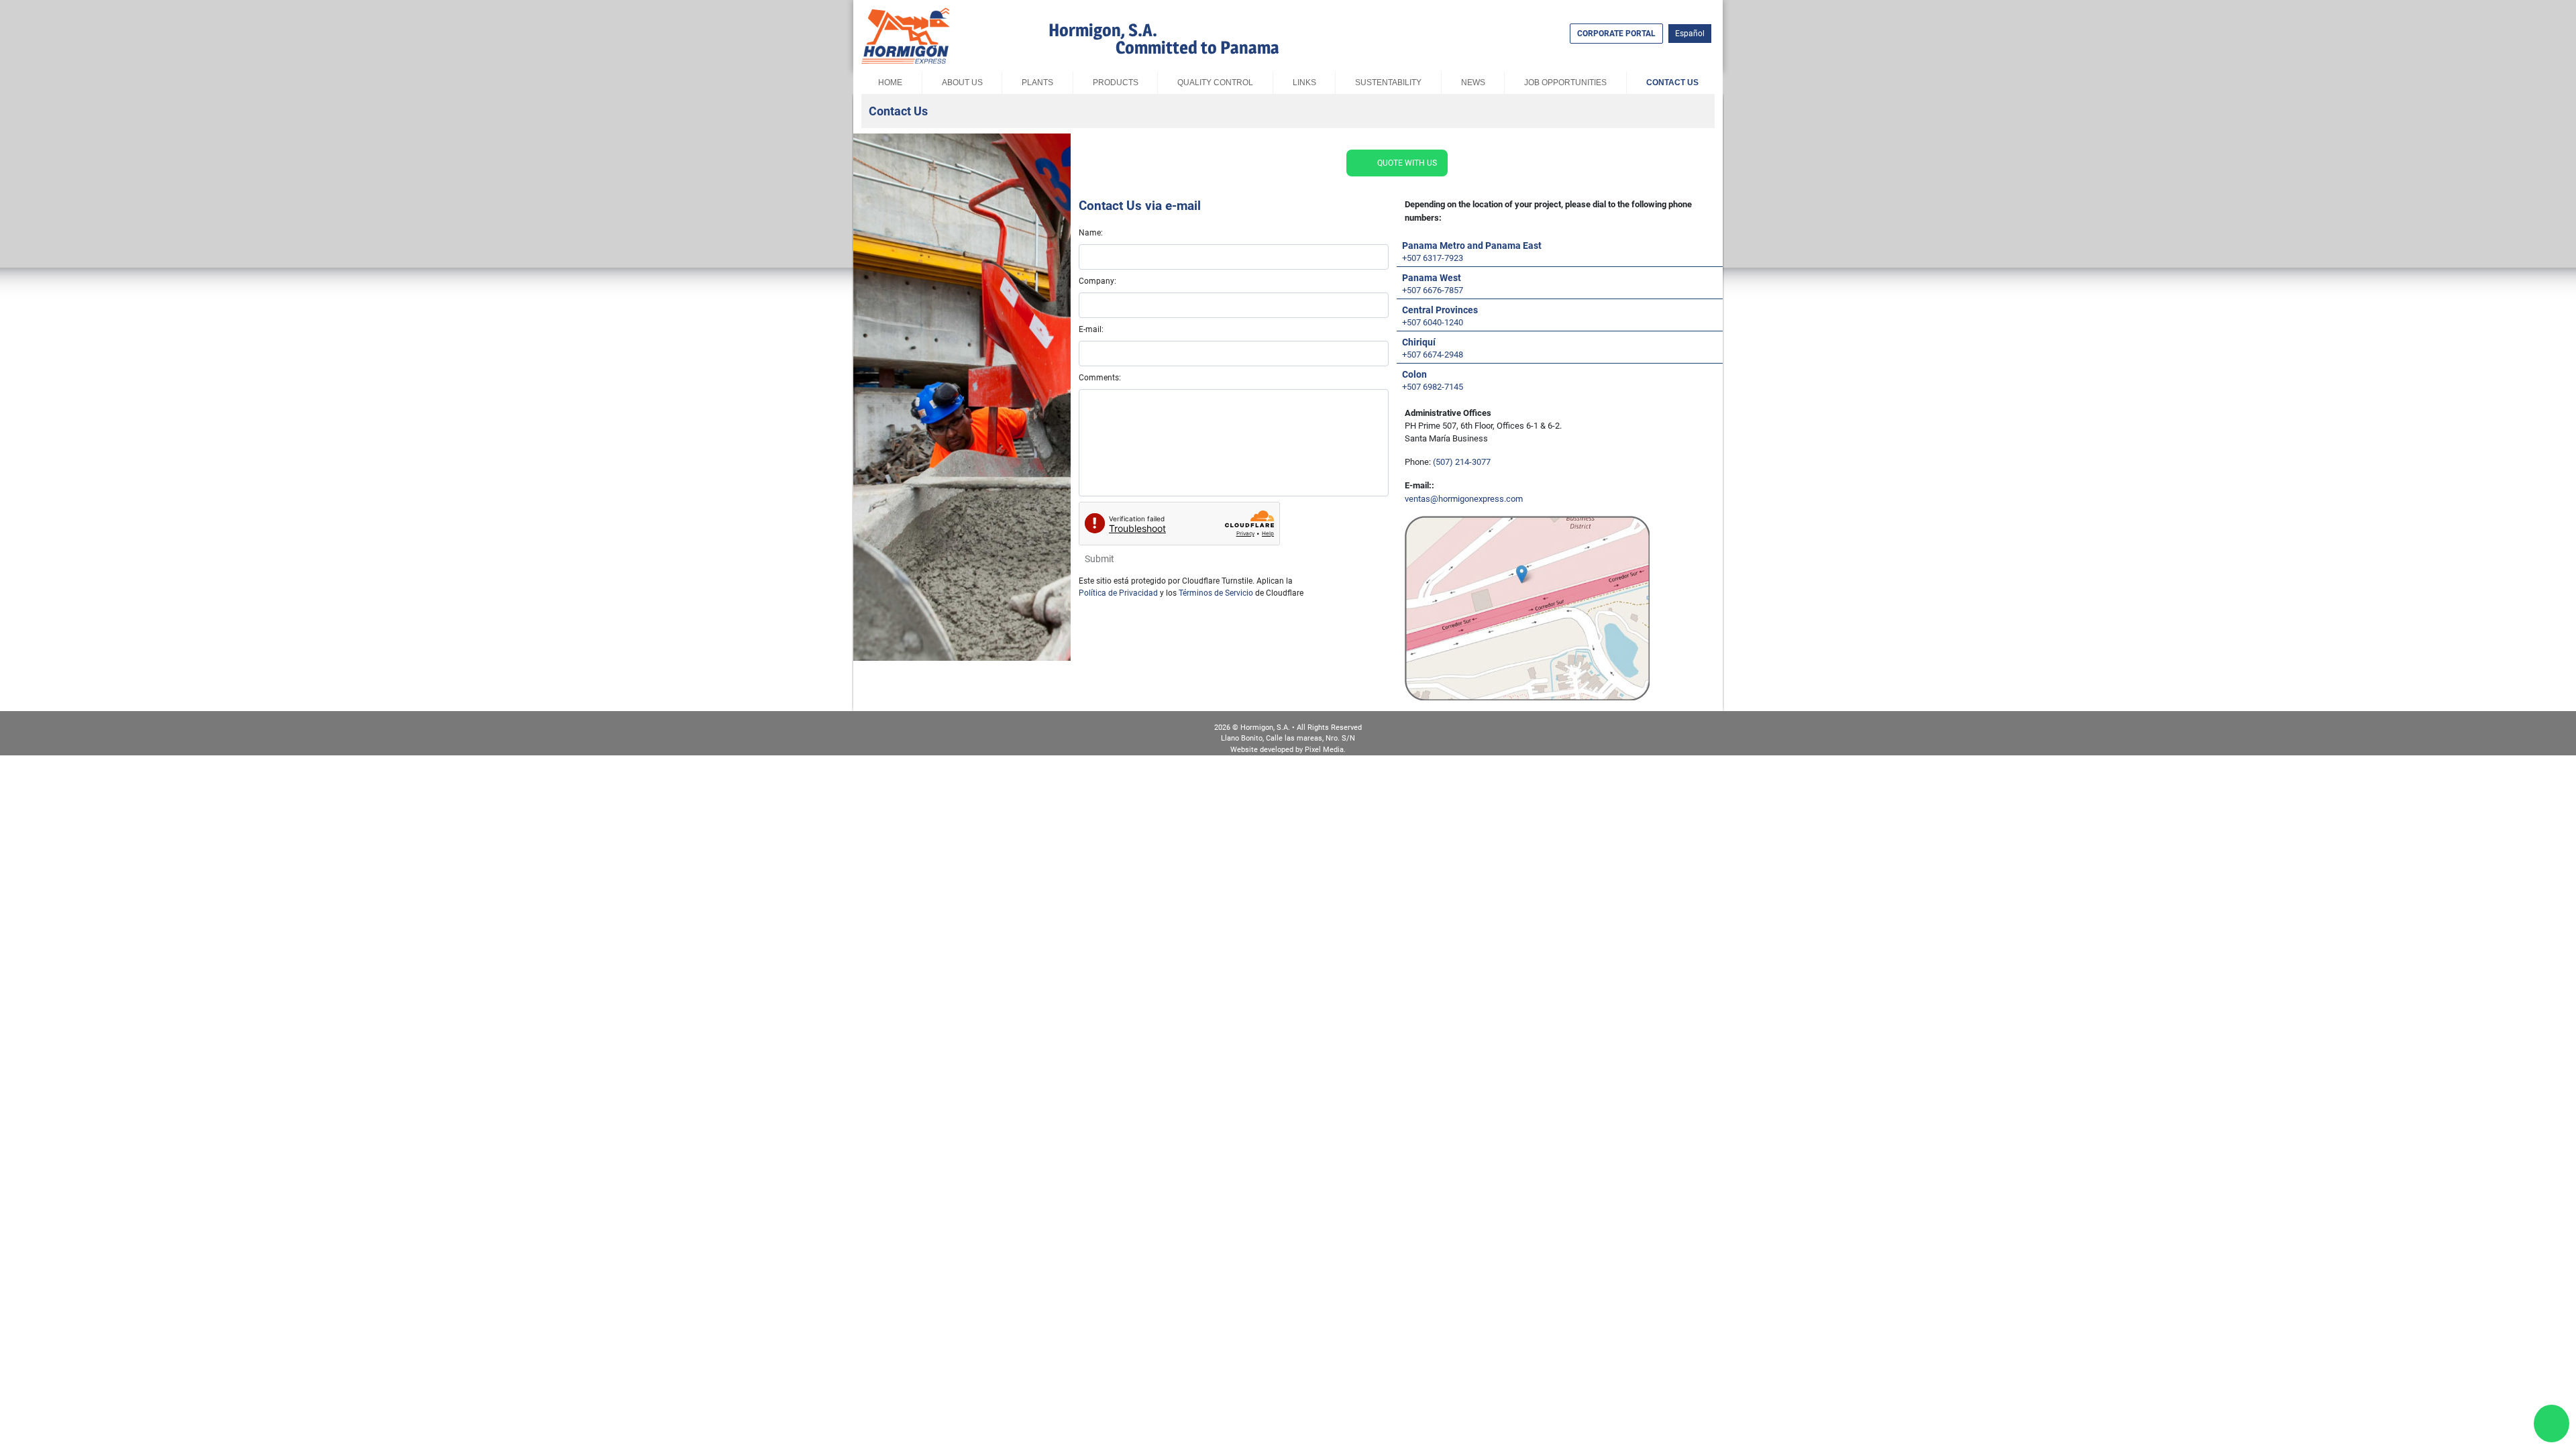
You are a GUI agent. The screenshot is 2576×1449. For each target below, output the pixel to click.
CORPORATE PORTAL (1616, 34)
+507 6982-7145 (1433, 387)
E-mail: (1091, 329)
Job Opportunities (1565, 83)
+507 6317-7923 (1433, 258)
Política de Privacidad (1118, 593)
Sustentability (1388, 83)
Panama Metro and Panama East (1472, 246)
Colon (1414, 374)
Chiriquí (1419, 342)
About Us (962, 83)
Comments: (1100, 378)
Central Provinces (1440, 310)
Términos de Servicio (1216, 593)
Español (1690, 34)
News (1472, 83)
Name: (1091, 233)
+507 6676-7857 (1433, 290)
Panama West (1432, 278)
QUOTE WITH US (1407, 163)
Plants (1037, 83)
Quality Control (1215, 83)
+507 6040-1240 (1433, 322)
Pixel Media (1324, 750)
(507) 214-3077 (1462, 462)
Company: (1097, 281)
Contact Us (1672, 83)
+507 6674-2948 (1433, 355)
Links (1304, 83)
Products (1115, 83)
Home (890, 83)
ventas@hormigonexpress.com (1464, 499)
